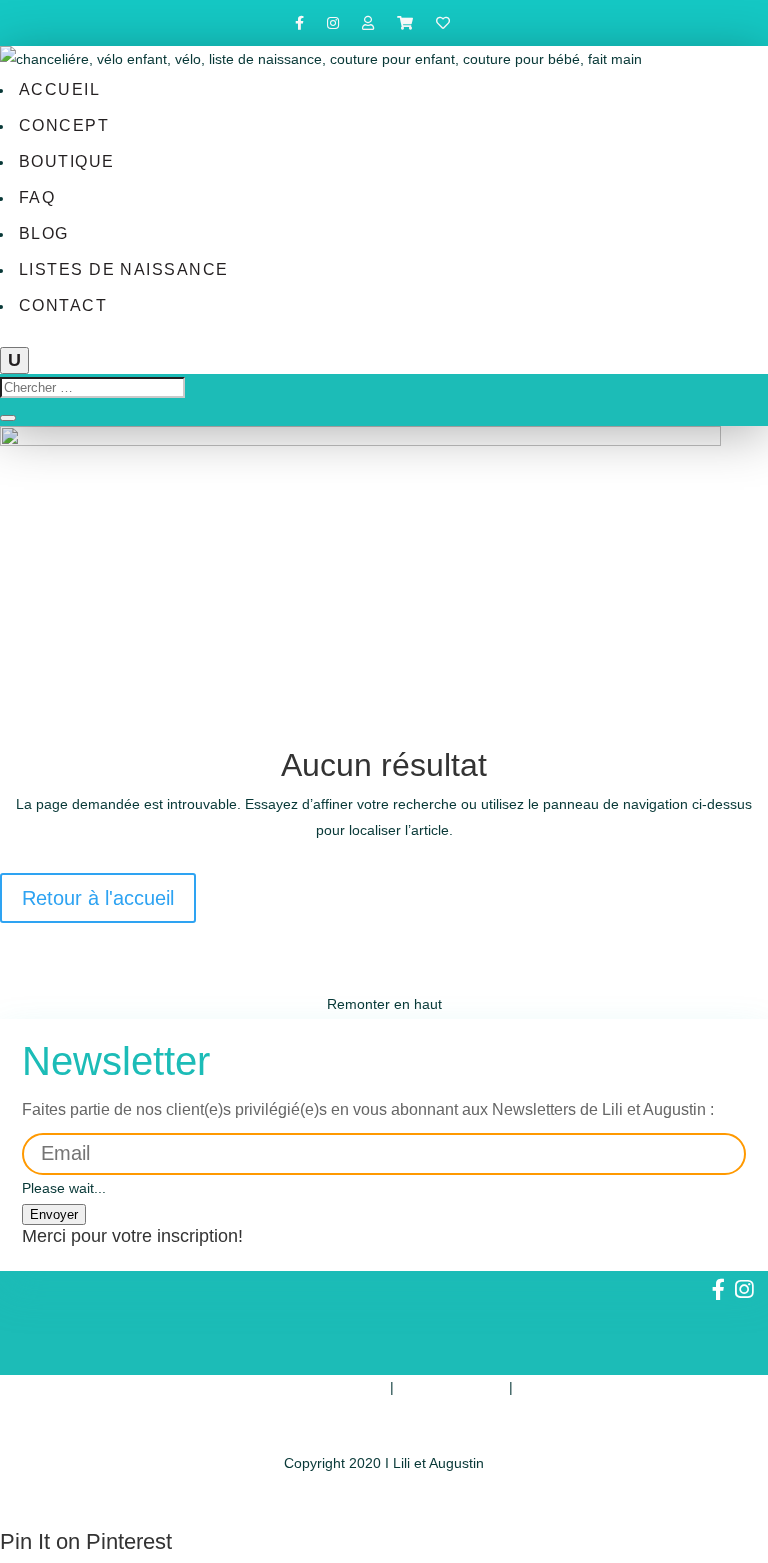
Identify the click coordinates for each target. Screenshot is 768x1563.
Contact (63, 305)
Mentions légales (451, 1387)
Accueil (59, 89)
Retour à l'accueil (98, 898)
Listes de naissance (124, 269)
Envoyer (54, 1214)
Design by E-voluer (384, 1503)
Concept (64, 125)
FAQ (37, 197)
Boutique (67, 161)
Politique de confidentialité (303, 1387)
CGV (532, 1387)
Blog (44, 233)
